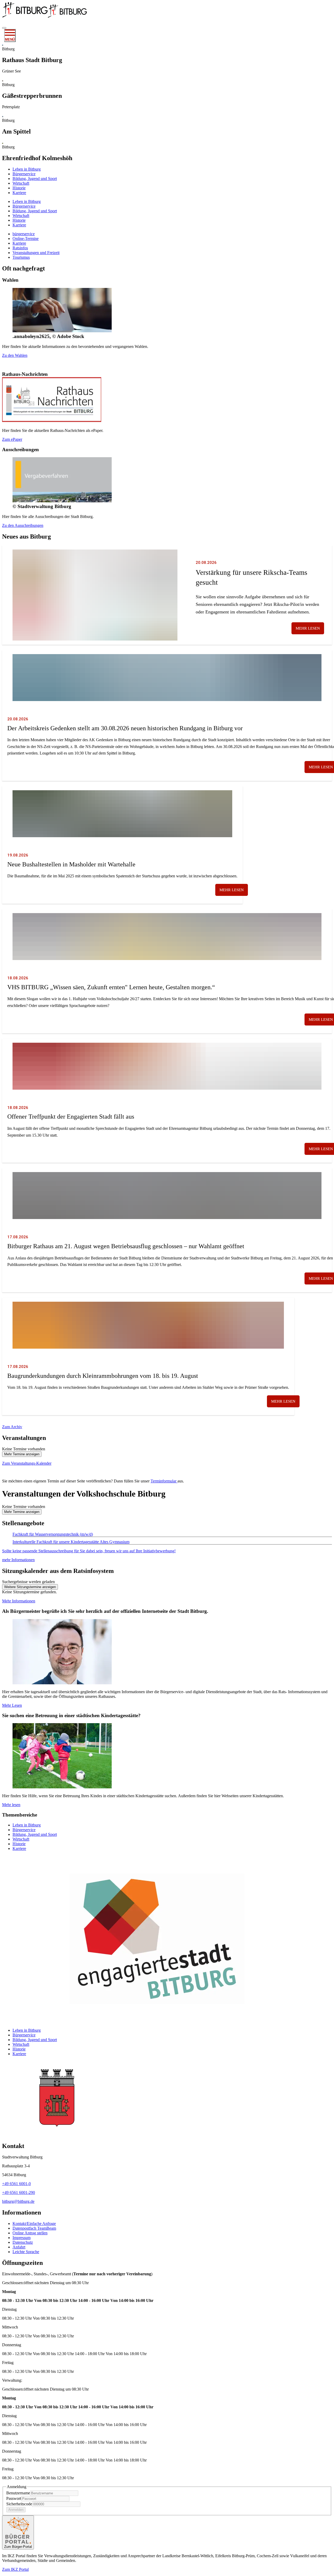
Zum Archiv (12, 1427)
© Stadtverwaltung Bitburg (42, 506)
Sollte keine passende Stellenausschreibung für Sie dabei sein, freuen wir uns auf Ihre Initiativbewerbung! (89, 1551)
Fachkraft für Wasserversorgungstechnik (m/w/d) (53, 1534)
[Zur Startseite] (25, 18)
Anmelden (16, 2510)
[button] (167, 2283)
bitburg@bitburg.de (18, 2201)
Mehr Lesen (12, 1705)
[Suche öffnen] (4, 28)
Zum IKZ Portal (15, 2569)
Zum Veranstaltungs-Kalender (27, 1463)
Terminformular (164, 1481)
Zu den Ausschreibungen (23, 525)
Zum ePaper (12, 439)
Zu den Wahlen (15, 355)
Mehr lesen (308, 628)
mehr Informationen (18, 1560)
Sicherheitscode (19, 2504)
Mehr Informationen (19, 1601)
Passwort (14, 2498)
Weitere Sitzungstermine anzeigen (30, 1587)
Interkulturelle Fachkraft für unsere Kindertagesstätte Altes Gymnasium (71, 1542)
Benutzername (18, 2493)
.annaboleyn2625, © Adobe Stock (48, 336)
